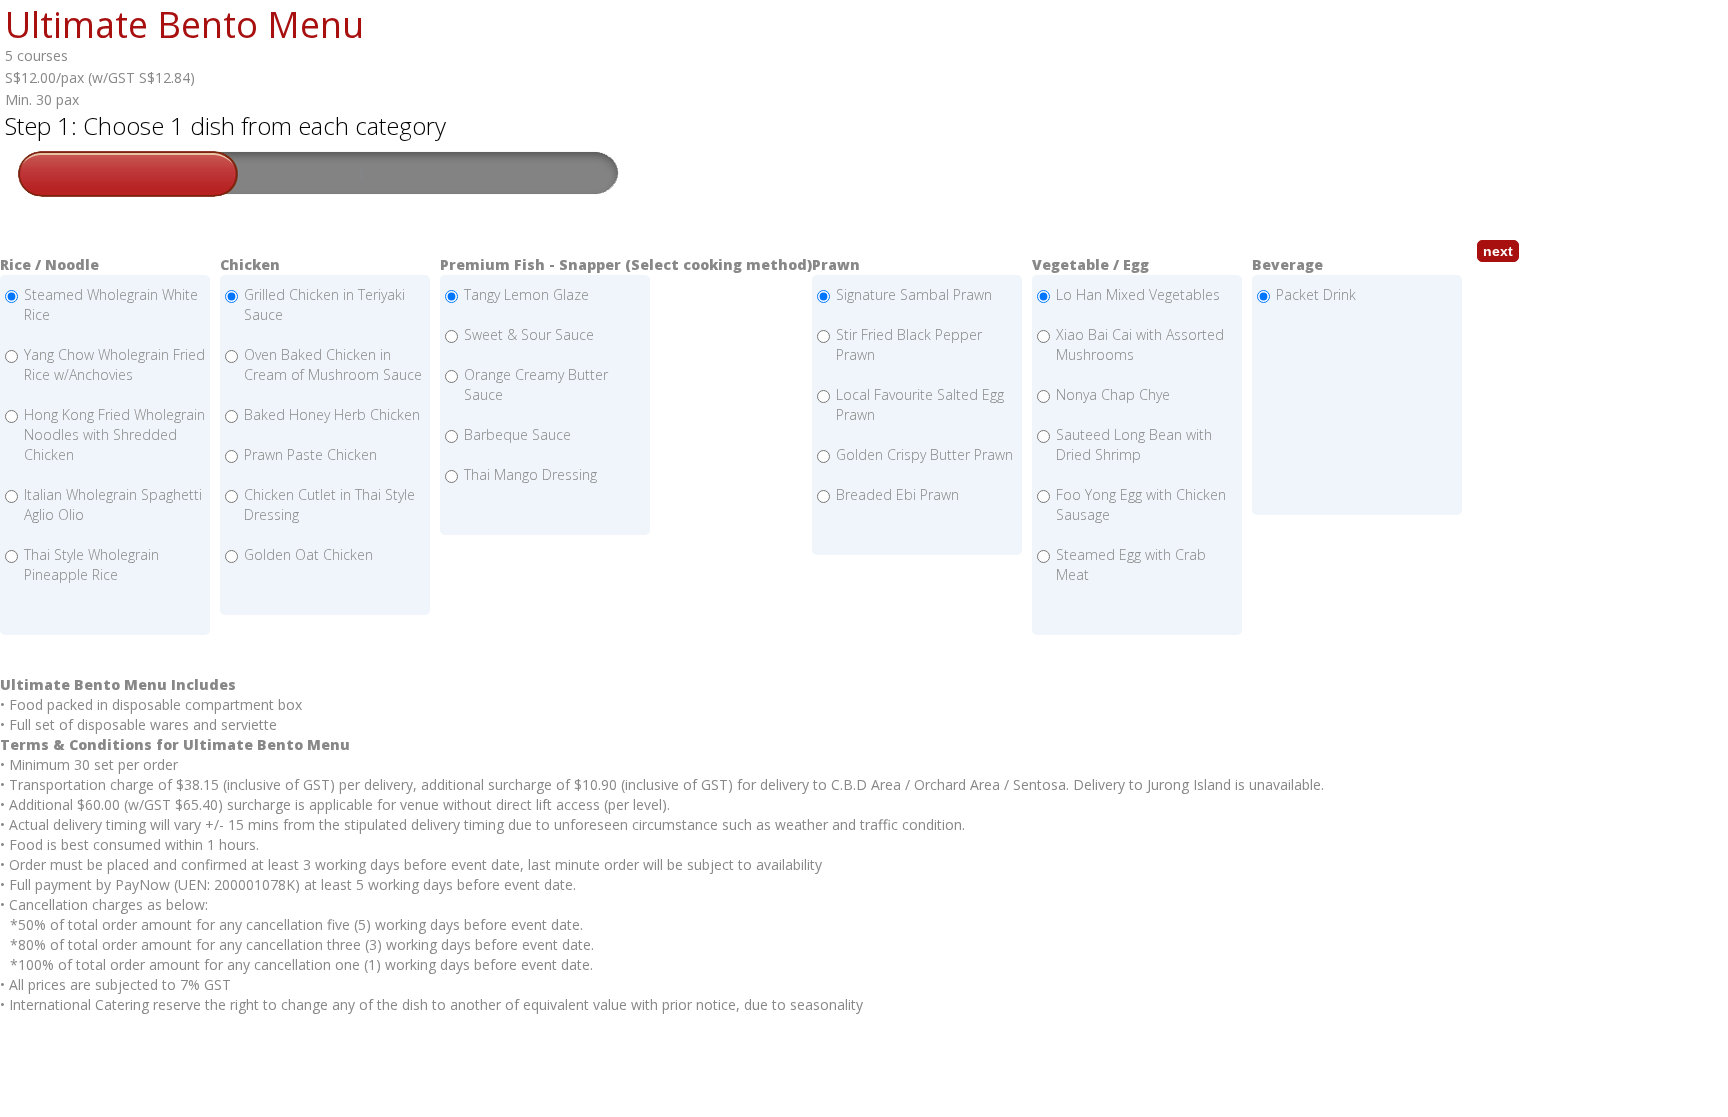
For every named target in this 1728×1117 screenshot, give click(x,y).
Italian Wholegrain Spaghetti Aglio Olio (113, 504)
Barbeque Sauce (517, 434)
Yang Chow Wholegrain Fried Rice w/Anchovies (114, 364)
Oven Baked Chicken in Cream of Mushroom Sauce (333, 364)
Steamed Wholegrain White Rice (111, 304)
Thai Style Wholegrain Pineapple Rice (91, 564)
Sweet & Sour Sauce (529, 334)
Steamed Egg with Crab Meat (1131, 564)
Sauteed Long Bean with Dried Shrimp (1134, 444)
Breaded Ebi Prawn (897, 494)
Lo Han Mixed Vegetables (1138, 294)
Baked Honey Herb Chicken (332, 414)
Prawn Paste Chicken (310, 454)
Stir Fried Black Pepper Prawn (909, 344)
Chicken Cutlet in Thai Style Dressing (329, 504)
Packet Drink (1316, 294)
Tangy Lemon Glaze (526, 294)
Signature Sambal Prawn (914, 294)
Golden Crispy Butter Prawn (924, 454)
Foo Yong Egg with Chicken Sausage (1141, 504)
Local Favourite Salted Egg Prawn (920, 404)
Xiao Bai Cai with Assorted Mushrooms (1140, 344)
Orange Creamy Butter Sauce (536, 384)
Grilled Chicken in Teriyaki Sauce (324, 304)
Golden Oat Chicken (308, 554)
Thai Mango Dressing (530, 474)
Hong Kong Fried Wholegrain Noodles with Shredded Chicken (114, 434)
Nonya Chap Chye (1113, 394)
